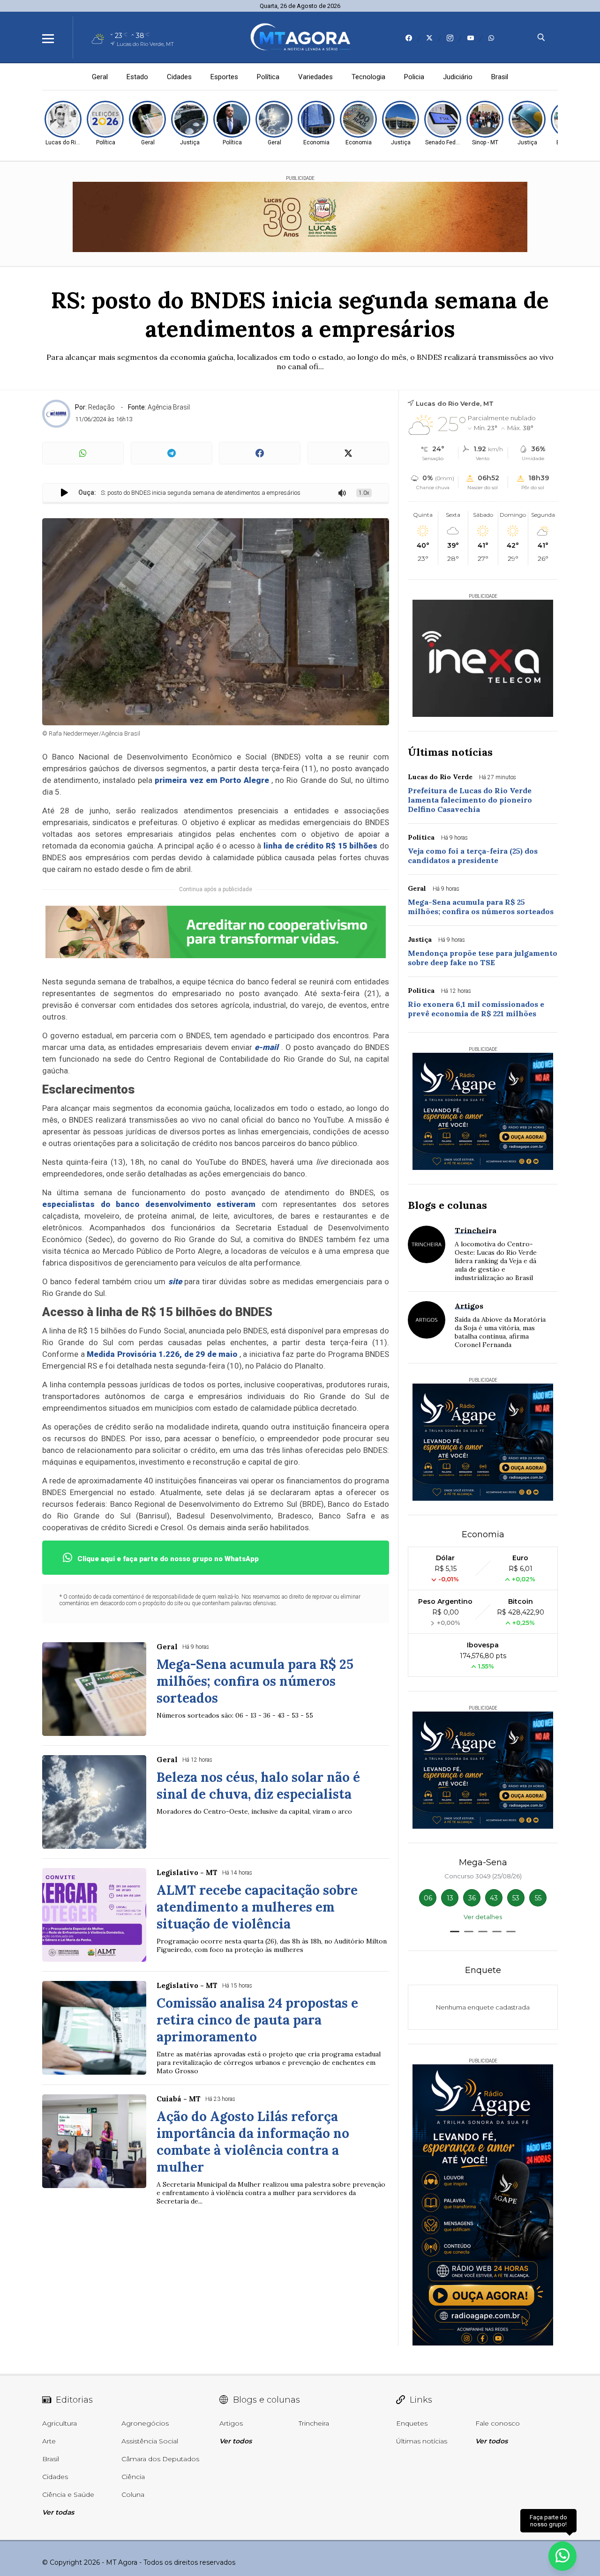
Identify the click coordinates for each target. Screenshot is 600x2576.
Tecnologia (368, 77)
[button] (455, 1932)
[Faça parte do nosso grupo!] (562, 2552)
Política (268, 77)
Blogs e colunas (447, 1205)
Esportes (224, 77)
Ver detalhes (483, 1917)
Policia (414, 77)
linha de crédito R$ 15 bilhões (320, 846)
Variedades (315, 77)
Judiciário (458, 77)
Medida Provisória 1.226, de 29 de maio (162, 1354)
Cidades (179, 77)
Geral (100, 77)
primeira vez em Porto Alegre (212, 780)
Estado (137, 77)
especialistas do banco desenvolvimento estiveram (149, 1204)
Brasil (500, 77)
